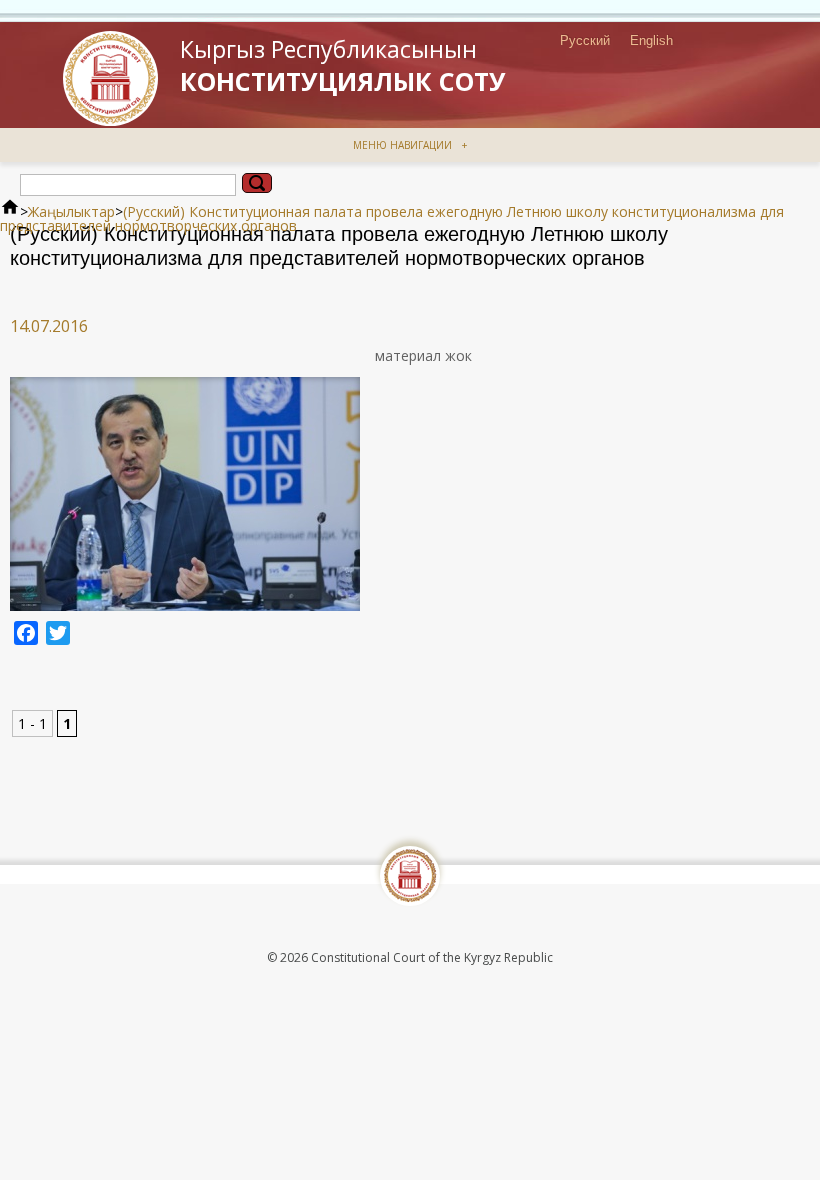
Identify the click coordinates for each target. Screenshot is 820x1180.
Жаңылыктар (71, 211)
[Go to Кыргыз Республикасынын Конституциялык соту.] (10, 211)
